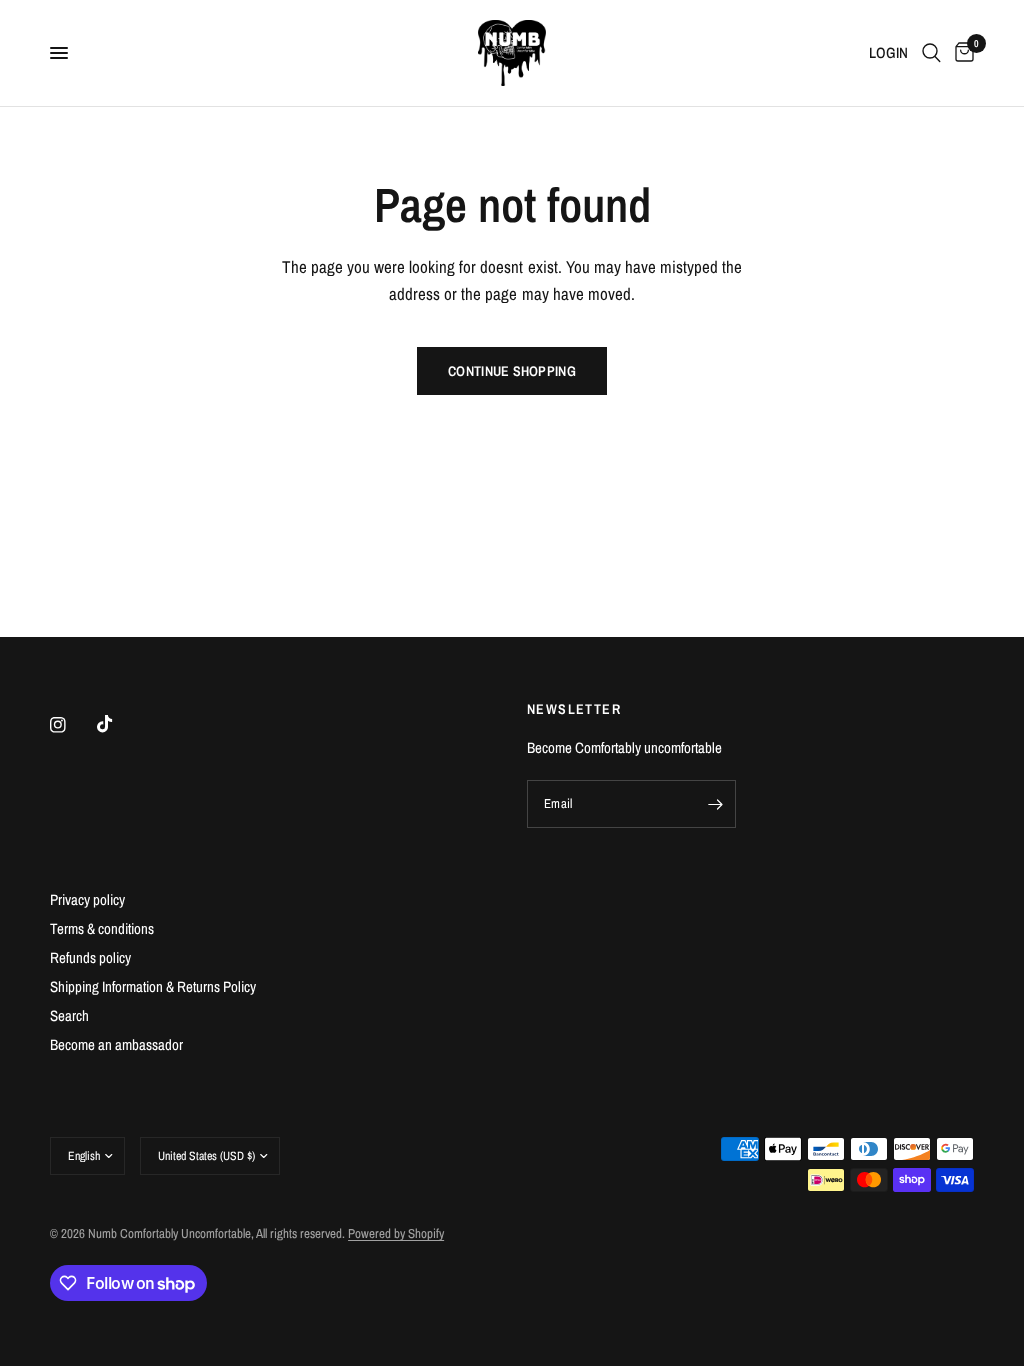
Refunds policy (90, 957)
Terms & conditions (102, 928)
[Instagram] (72, 725)
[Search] (931, 53)
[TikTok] (119, 724)
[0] (961, 53)
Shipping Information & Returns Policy (153, 986)
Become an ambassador (116, 1044)
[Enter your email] (716, 804)
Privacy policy (87, 899)
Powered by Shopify (396, 1233)
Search (69, 1015)
